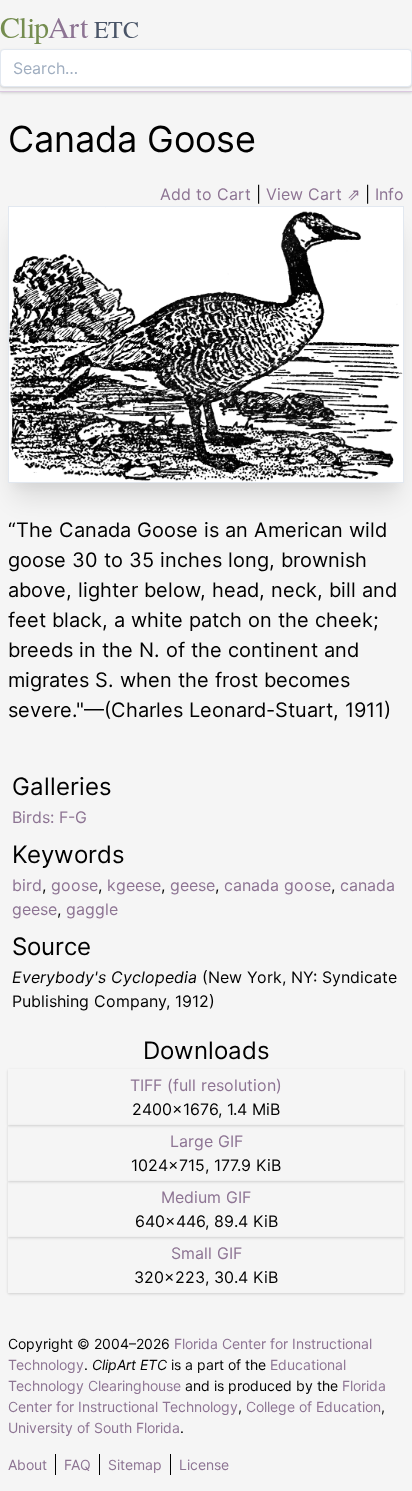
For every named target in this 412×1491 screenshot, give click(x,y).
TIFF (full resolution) (206, 1085)
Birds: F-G (49, 817)
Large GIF (206, 1141)
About (27, 1464)
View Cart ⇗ (313, 194)
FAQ (77, 1464)
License (204, 1464)
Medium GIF (206, 1197)
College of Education (313, 1406)
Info (389, 194)
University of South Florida (94, 1427)
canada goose (277, 885)
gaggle (92, 909)
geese (192, 885)
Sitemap (135, 1464)
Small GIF (206, 1253)
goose (74, 885)
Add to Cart (205, 194)
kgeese (134, 885)
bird (27, 885)
